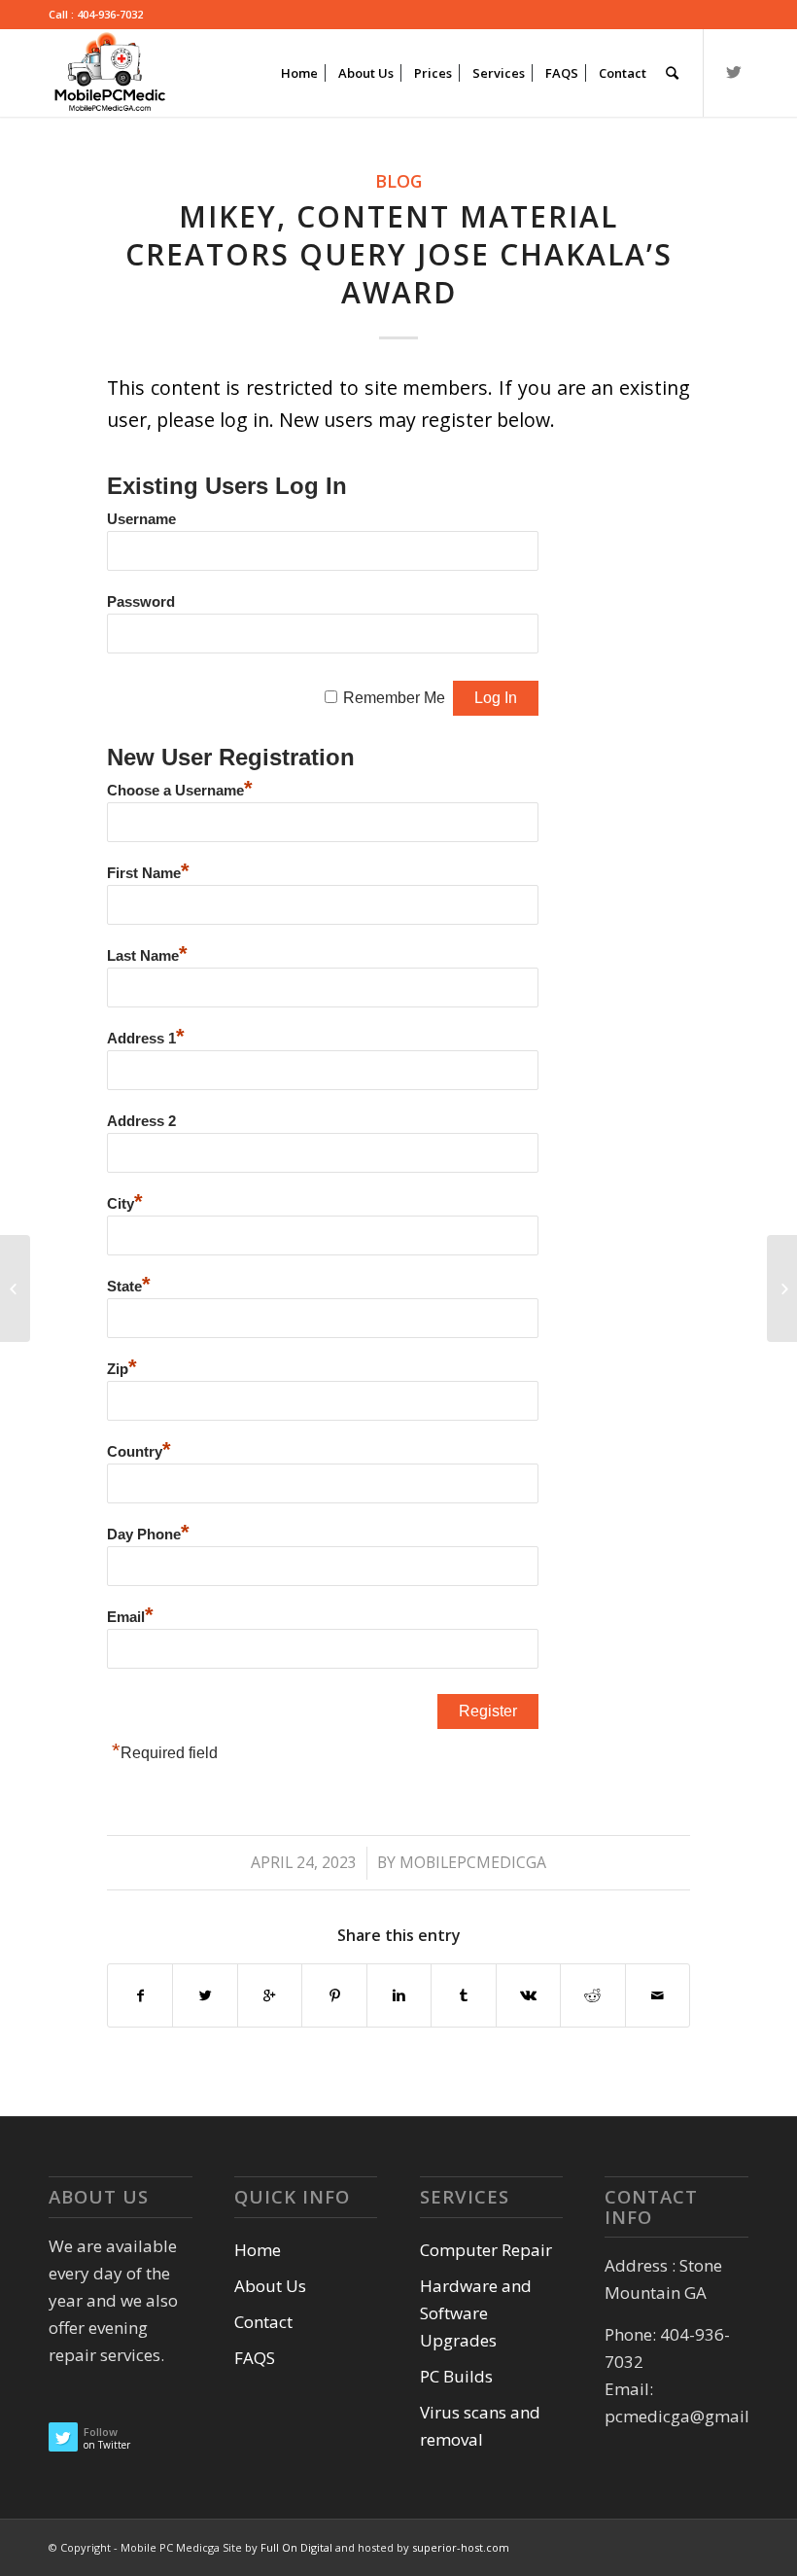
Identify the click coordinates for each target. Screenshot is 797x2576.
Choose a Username (180, 791)
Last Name (147, 956)
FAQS (255, 2358)
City (125, 1204)
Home (258, 2250)
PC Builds (456, 2376)
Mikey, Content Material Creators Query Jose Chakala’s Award (399, 254)
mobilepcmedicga (473, 1862)
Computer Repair (486, 2250)
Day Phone (148, 1535)
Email (130, 1617)
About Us (270, 2286)
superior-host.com (461, 2547)
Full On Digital (298, 2547)
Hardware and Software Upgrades (476, 2313)
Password (141, 602)
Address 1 (146, 1039)
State (129, 1287)
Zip (122, 1369)
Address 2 (141, 1121)
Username (141, 519)
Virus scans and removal (480, 2426)
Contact (263, 2322)
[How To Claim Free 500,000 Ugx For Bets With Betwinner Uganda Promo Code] (15, 1288)
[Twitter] (734, 72)
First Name (148, 873)
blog (398, 181)
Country (139, 1452)
